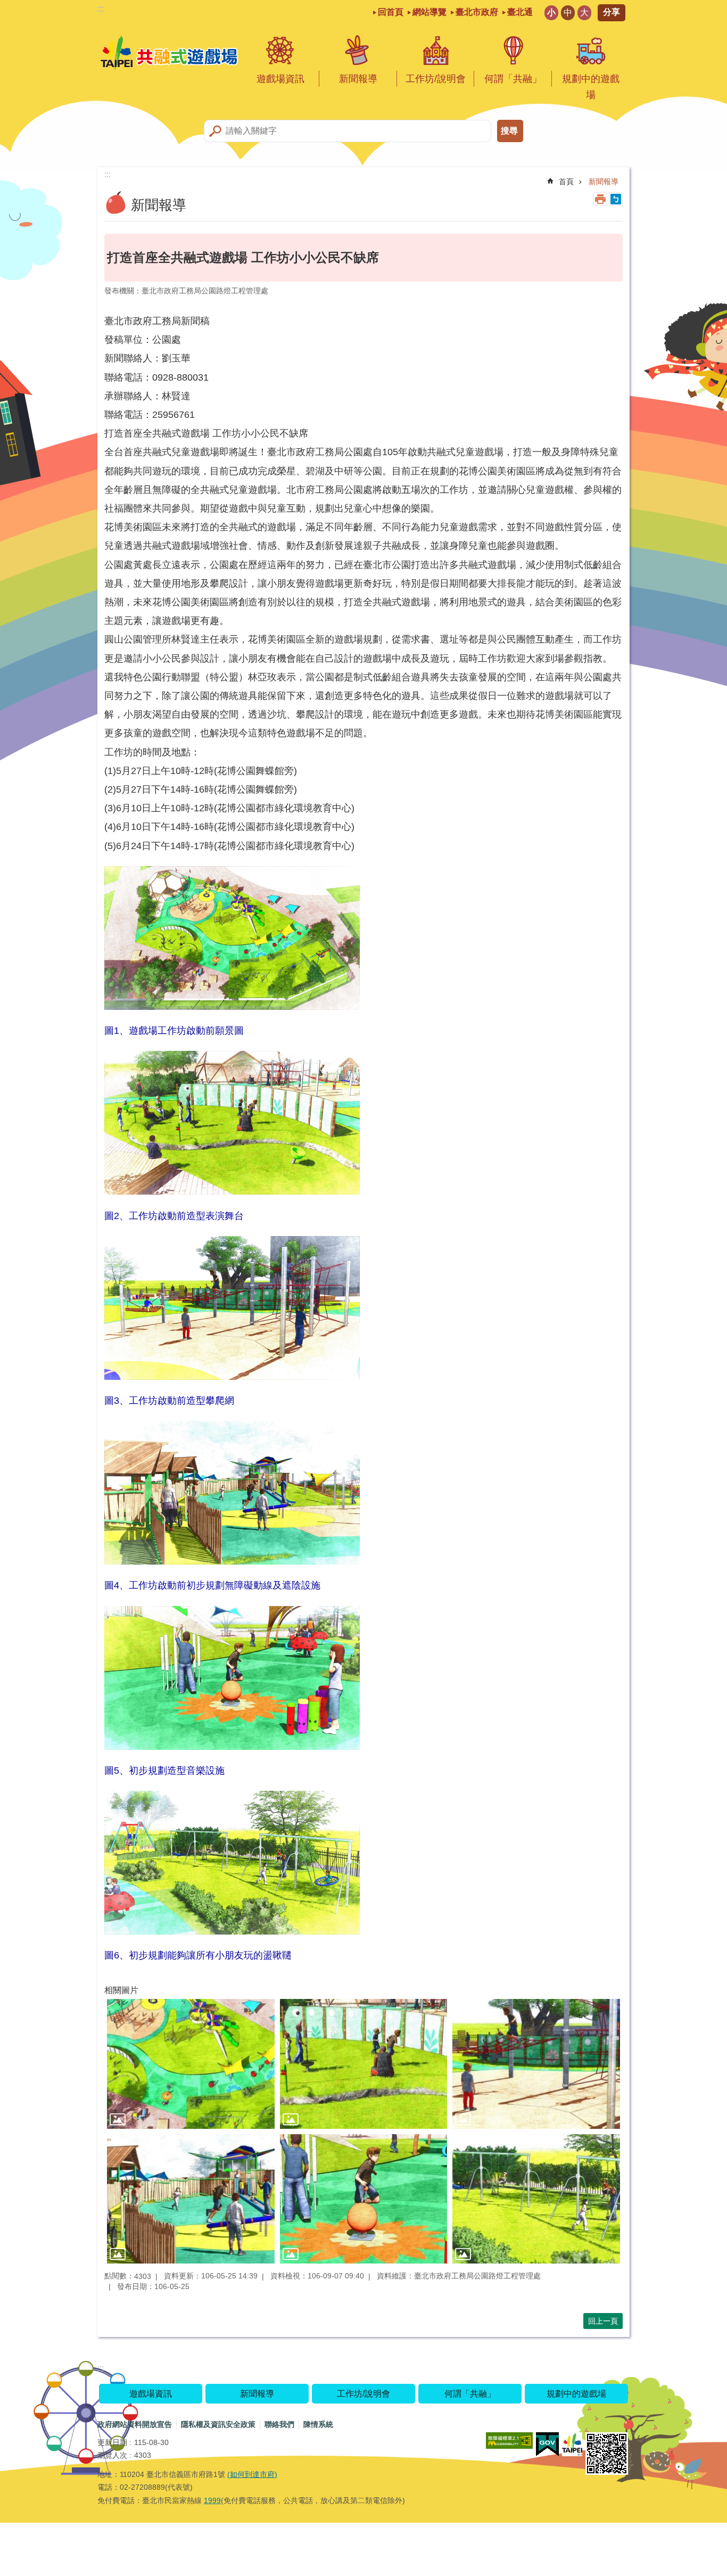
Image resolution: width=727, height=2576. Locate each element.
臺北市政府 (477, 12)
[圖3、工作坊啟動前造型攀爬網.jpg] (536, 2064)
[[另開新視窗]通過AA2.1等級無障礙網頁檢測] (509, 2441)
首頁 (566, 182)
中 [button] (568, 13)
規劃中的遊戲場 (591, 87)
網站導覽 (429, 12)
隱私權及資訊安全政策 (218, 2424)
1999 (212, 2500)
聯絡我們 (279, 2424)
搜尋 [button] (509, 131)
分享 (612, 12)
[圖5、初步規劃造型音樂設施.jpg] (364, 2199)
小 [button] (551, 13)
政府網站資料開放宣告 (135, 2424)
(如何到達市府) (252, 2474)
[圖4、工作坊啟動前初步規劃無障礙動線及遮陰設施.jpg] (191, 2199)
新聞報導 (358, 79)
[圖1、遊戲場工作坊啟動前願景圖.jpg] (191, 2064)
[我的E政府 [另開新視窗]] (547, 2445)
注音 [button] (616, 199)
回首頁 (391, 12)
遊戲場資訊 (280, 79)
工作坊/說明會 (436, 79)
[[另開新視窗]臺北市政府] (572, 2444)
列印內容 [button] (600, 199)
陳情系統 (318, 2424)
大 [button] (584, 13)
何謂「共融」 (513, 79)
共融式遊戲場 (170, 54)
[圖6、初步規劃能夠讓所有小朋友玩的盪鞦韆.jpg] (536, 2199)
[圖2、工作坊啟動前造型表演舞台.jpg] (364, 2064)
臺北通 (520, 12)
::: (101, 9)
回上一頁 (603, 2321)
